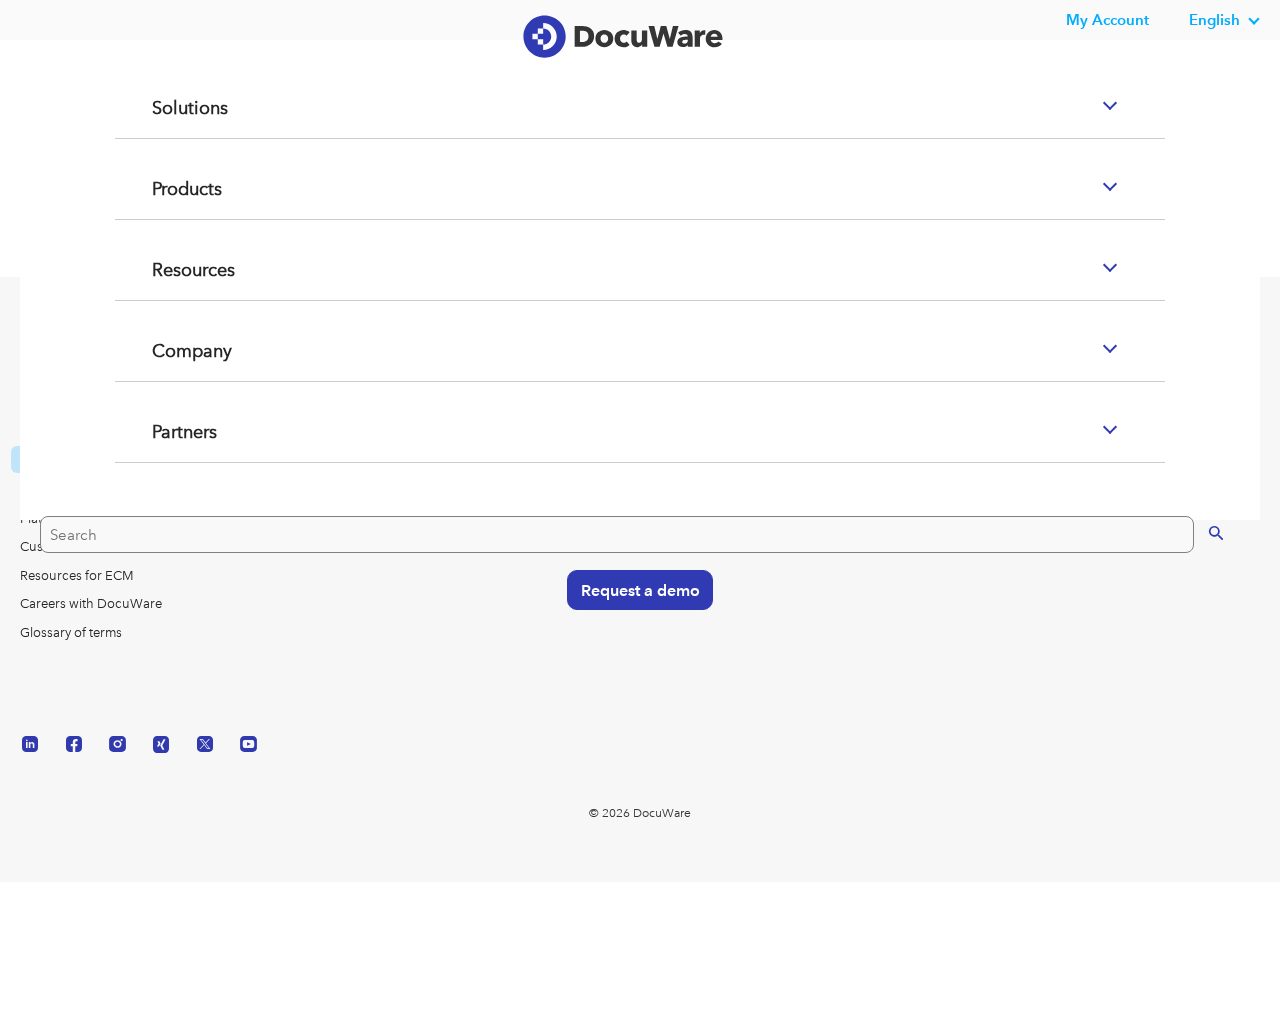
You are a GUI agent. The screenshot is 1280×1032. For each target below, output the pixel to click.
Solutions (167, 185)
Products (165, 266)
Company (170, 428)
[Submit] (1197, 607)
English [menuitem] (1214, 19)
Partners (162, 509)
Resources (171, 347)
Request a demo (631, 664)
